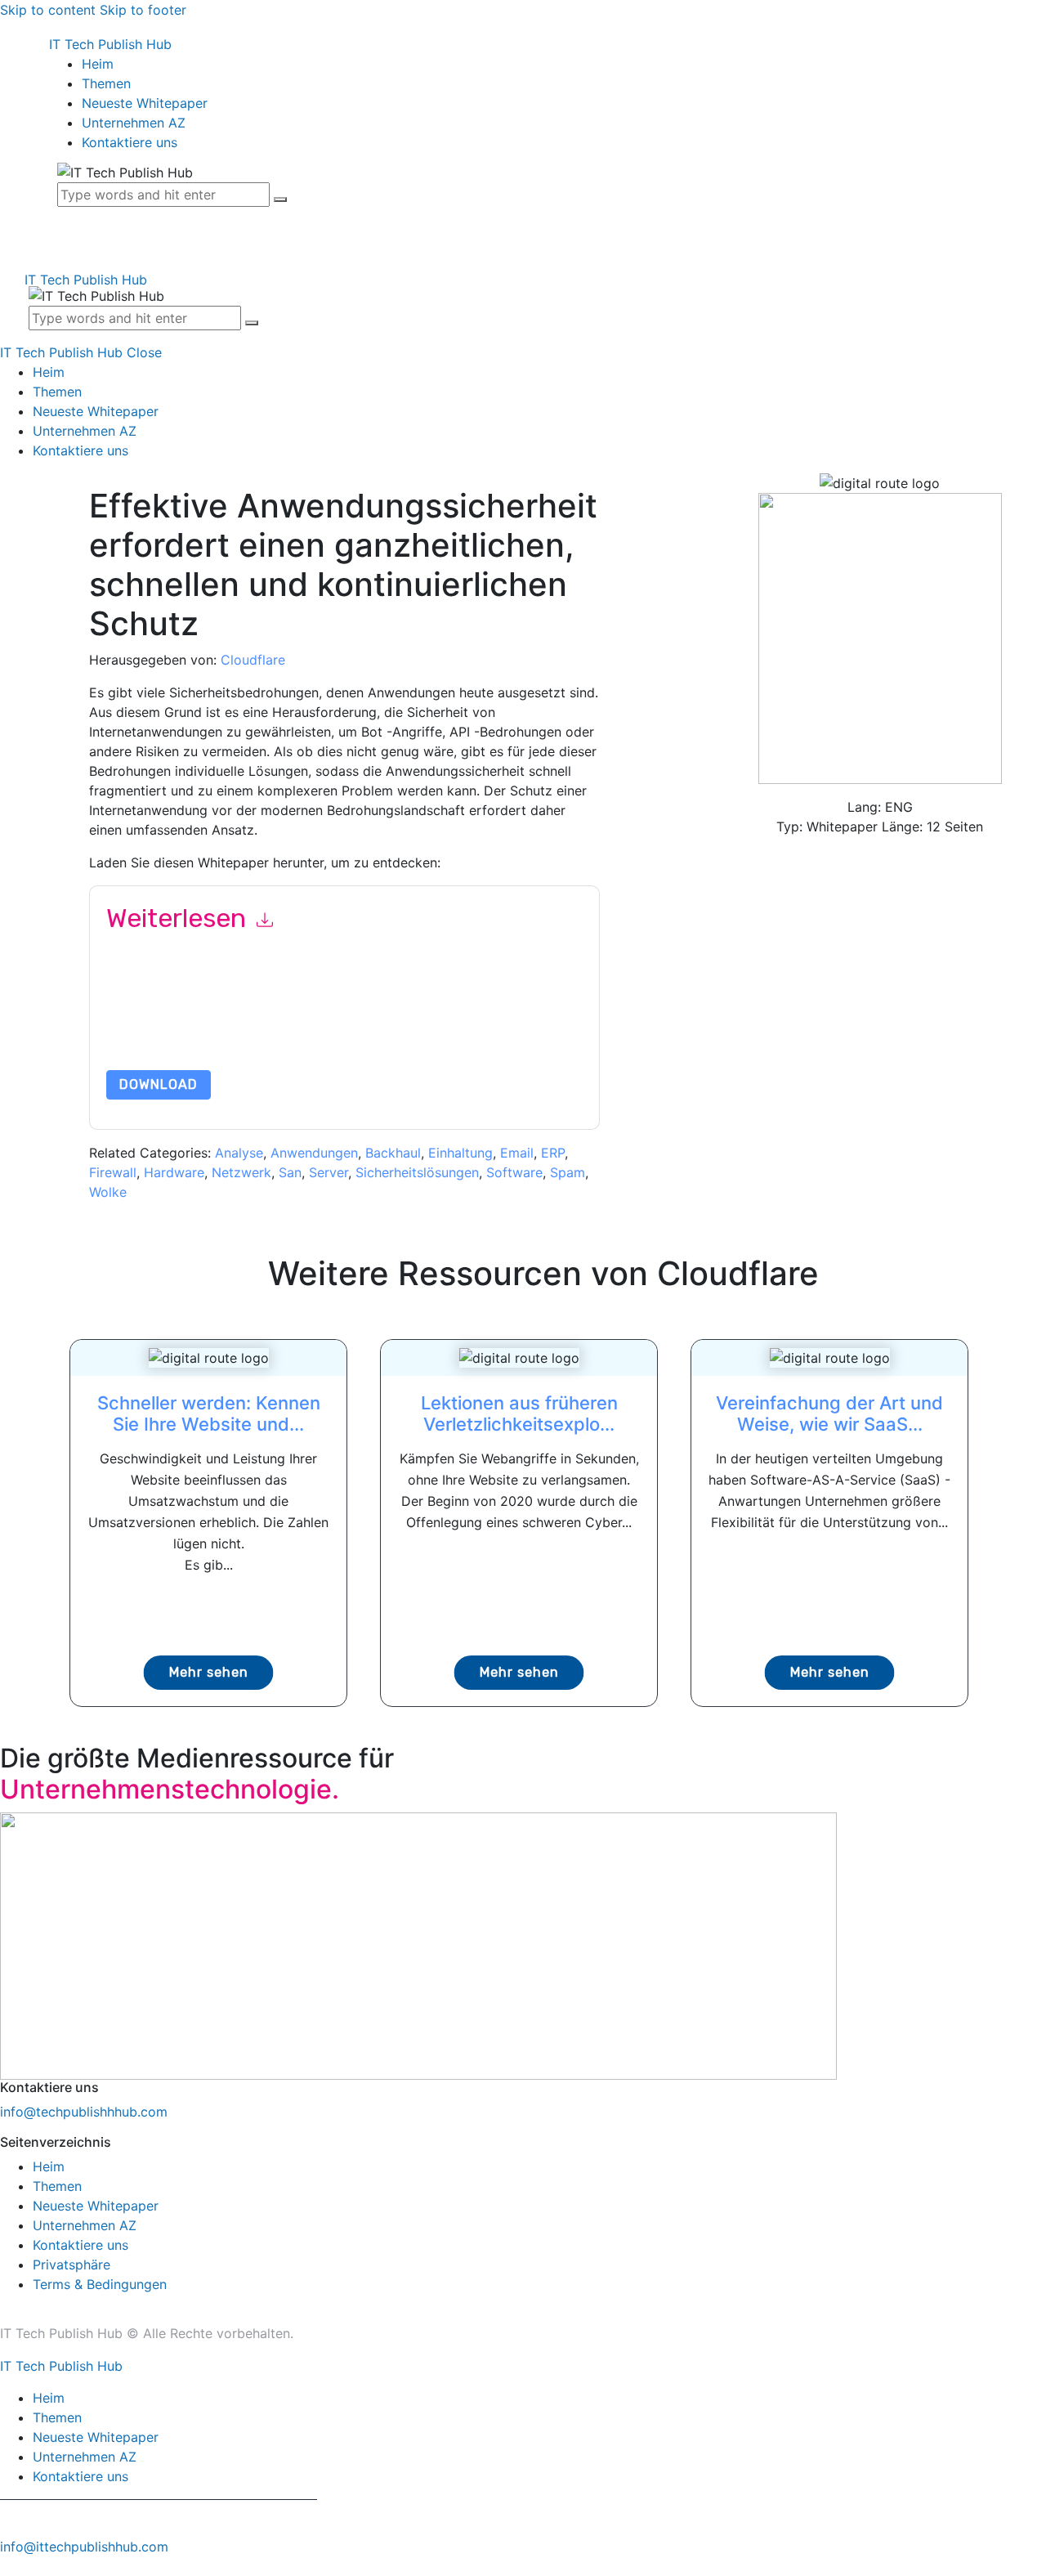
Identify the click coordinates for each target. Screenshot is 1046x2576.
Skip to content (48, 10)
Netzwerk (241, 1172)
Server (329, 1172)
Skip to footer (143, 10)
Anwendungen (314, 1153)
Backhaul (393, 1153)
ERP (553, 1153)
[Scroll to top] (9, 2566)
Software (514, 1172)
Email (517, 1153)
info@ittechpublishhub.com (84, 2547)
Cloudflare (253, 660)
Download (159, 1084)
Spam (568, 1172)
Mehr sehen (209, 1672)
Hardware (174, 1172)
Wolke (108, 1192)
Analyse (239, 1153)
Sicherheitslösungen (417, 1172)
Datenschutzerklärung (355, 1031)
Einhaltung (460, 1153)
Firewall (113, 1172)
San (290, 1172)
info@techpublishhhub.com (84, 2112)
